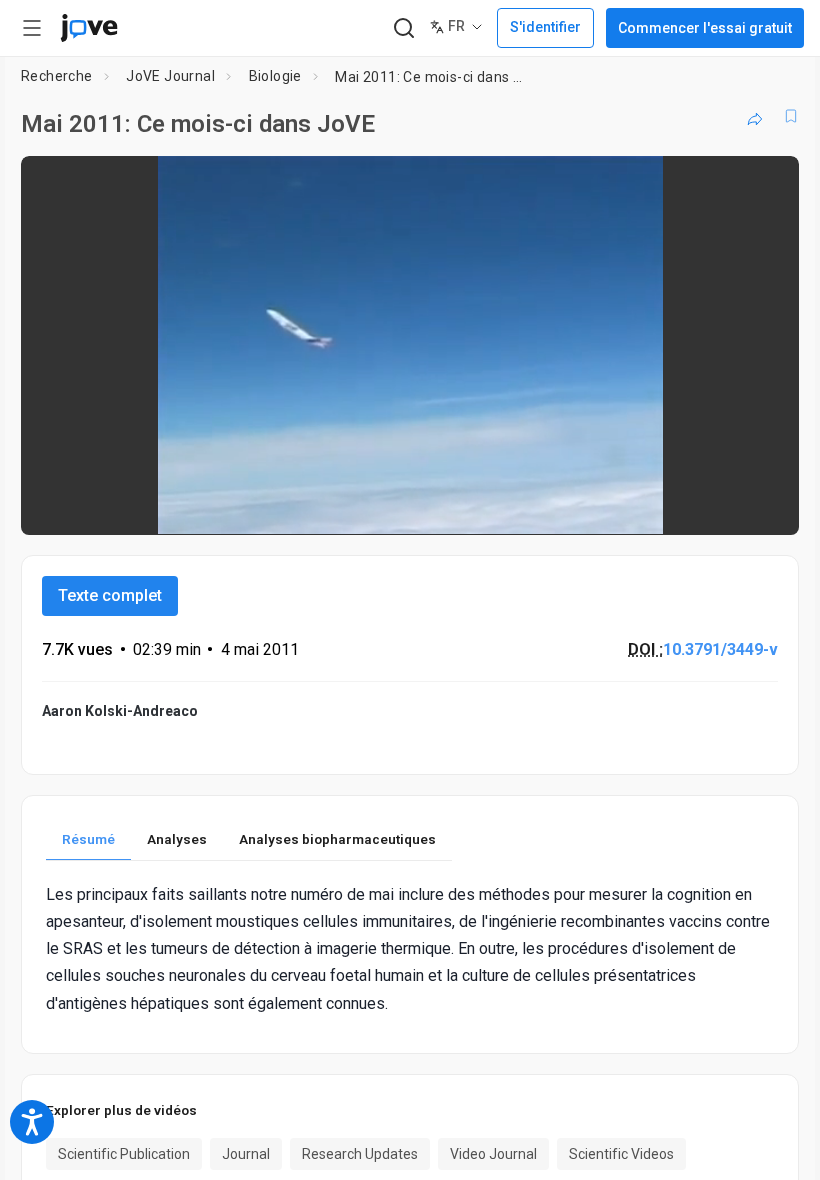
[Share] (755, 116)
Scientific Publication (124, 1154)
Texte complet (110, 595)
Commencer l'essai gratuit (705, 28)
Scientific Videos (621, 1154)
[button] (767, 184)
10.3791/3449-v (720, 649)
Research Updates (360, 1154)
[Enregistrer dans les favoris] (791, 116)
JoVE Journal (170, 76)
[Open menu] (32, 28)
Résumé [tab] (88, 839)
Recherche (57, 76)
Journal (246, 1154)
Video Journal (493, 1154)
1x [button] (720, 505)
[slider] (320, 506)
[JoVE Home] (89, 28)
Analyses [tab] (177, 839)
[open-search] (403, 28)
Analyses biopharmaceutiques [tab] (337, 839)
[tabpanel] (410, 949)
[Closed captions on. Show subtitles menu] (761, 506)
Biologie (275, 76)
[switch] (605, 506)
